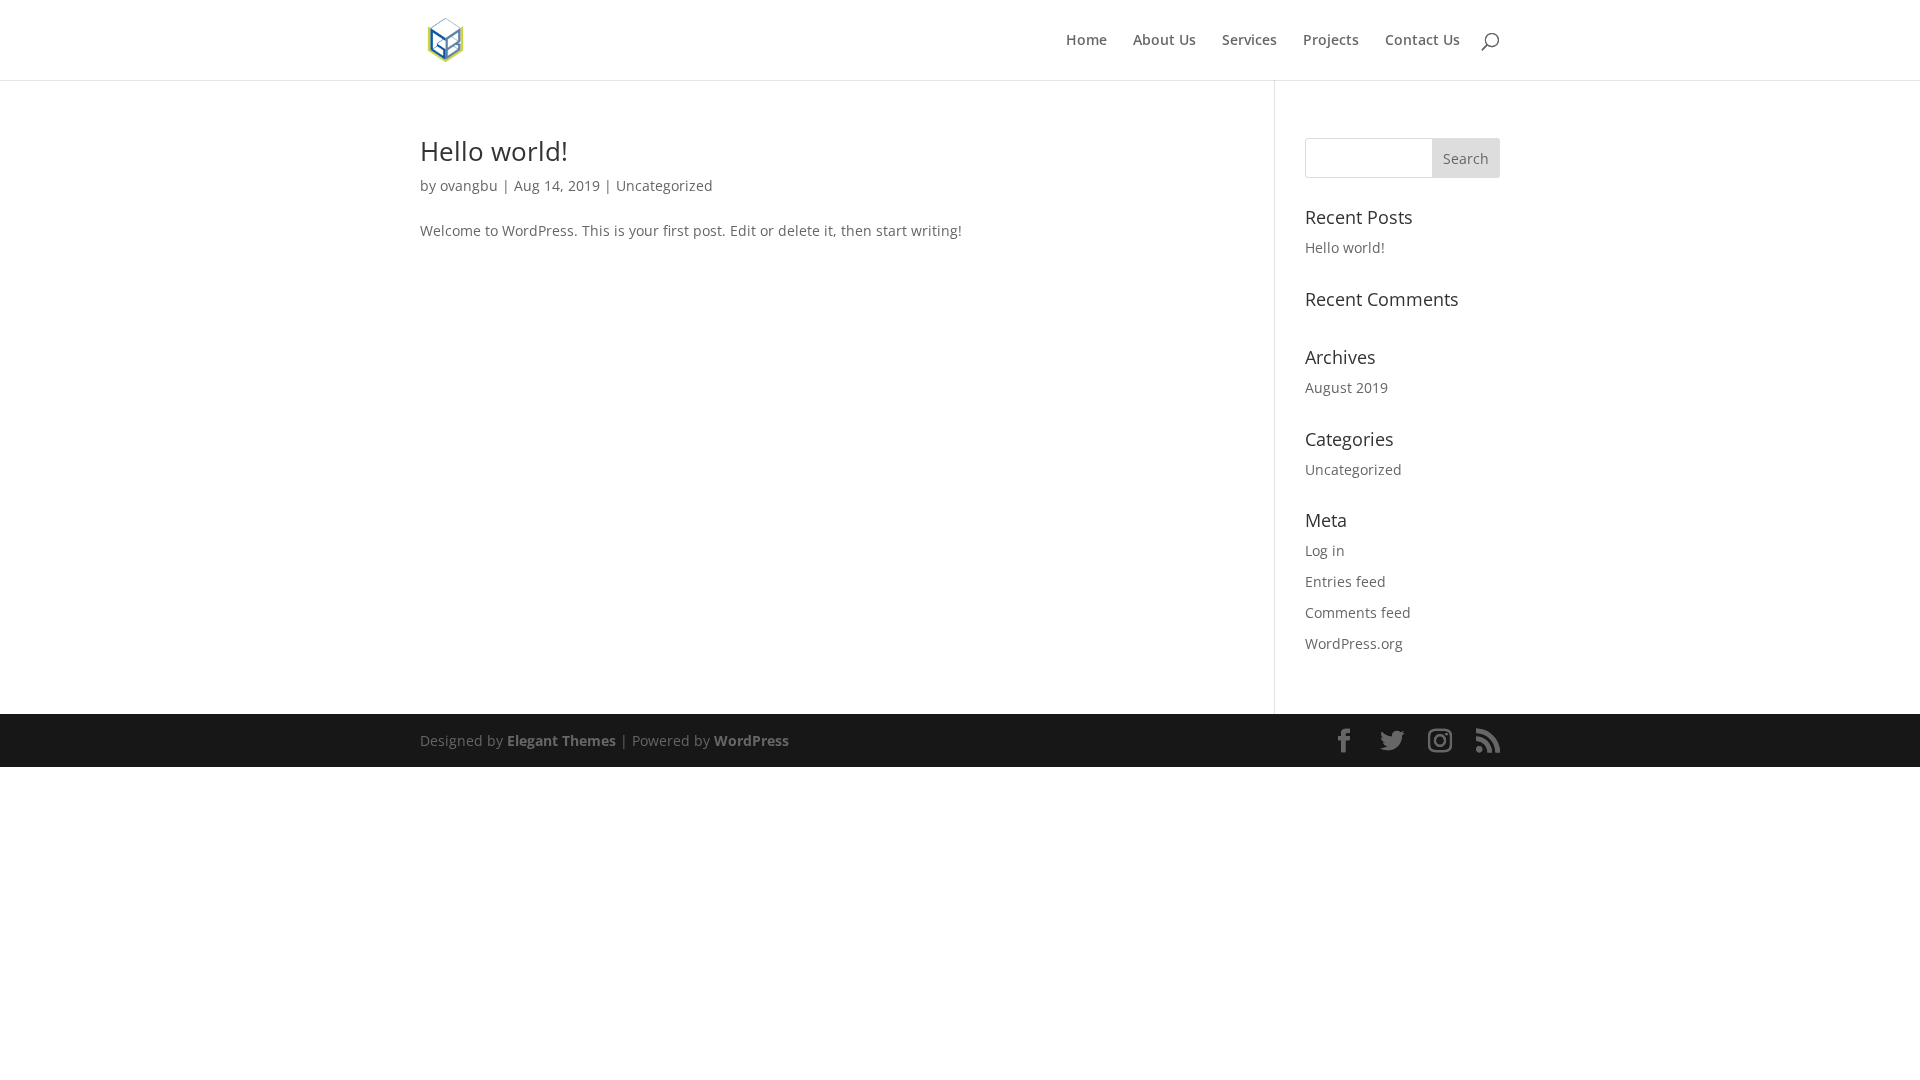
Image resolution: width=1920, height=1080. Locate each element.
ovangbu (469, 185)
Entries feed (1345, 581)
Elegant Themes (561, 740)
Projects (1331, 41)
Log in (1325, 550)
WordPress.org (1354, 643)
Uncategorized (664, 185)
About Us (1164, 41)
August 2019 (1346, 387)
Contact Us (1422, 41)
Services (1249, 41)
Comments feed (1358, 612)
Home (1086, 41)
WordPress (751, 740)
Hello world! (494, 151)
